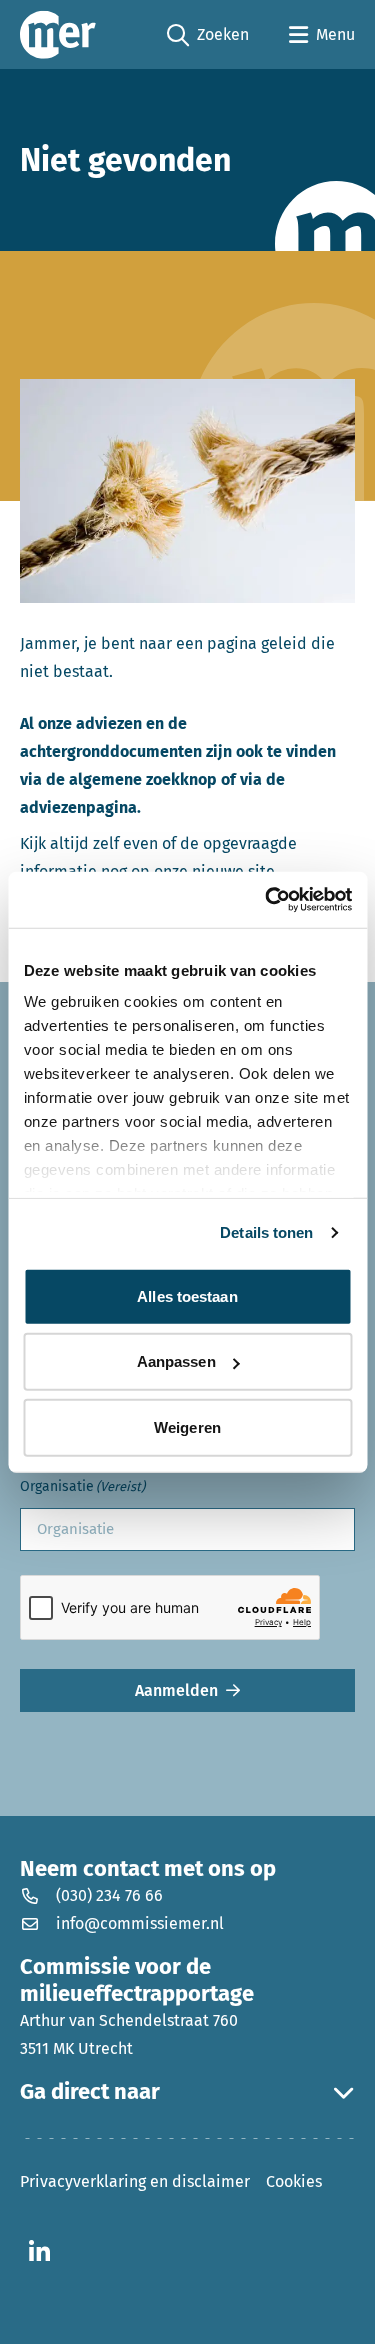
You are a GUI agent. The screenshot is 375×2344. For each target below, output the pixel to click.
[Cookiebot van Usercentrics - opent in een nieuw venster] (267, 900)
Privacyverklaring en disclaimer (135, 2181)
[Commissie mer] (58, 34)
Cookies (294, 2181)
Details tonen (266, 1232)
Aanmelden (176, 1690)
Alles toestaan (187, 1295)
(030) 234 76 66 (109, 1895)
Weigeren (187, 1426)
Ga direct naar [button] (90, 2092)
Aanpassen (176, 1361)
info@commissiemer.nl (140, 1923)
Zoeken (208, 36)
